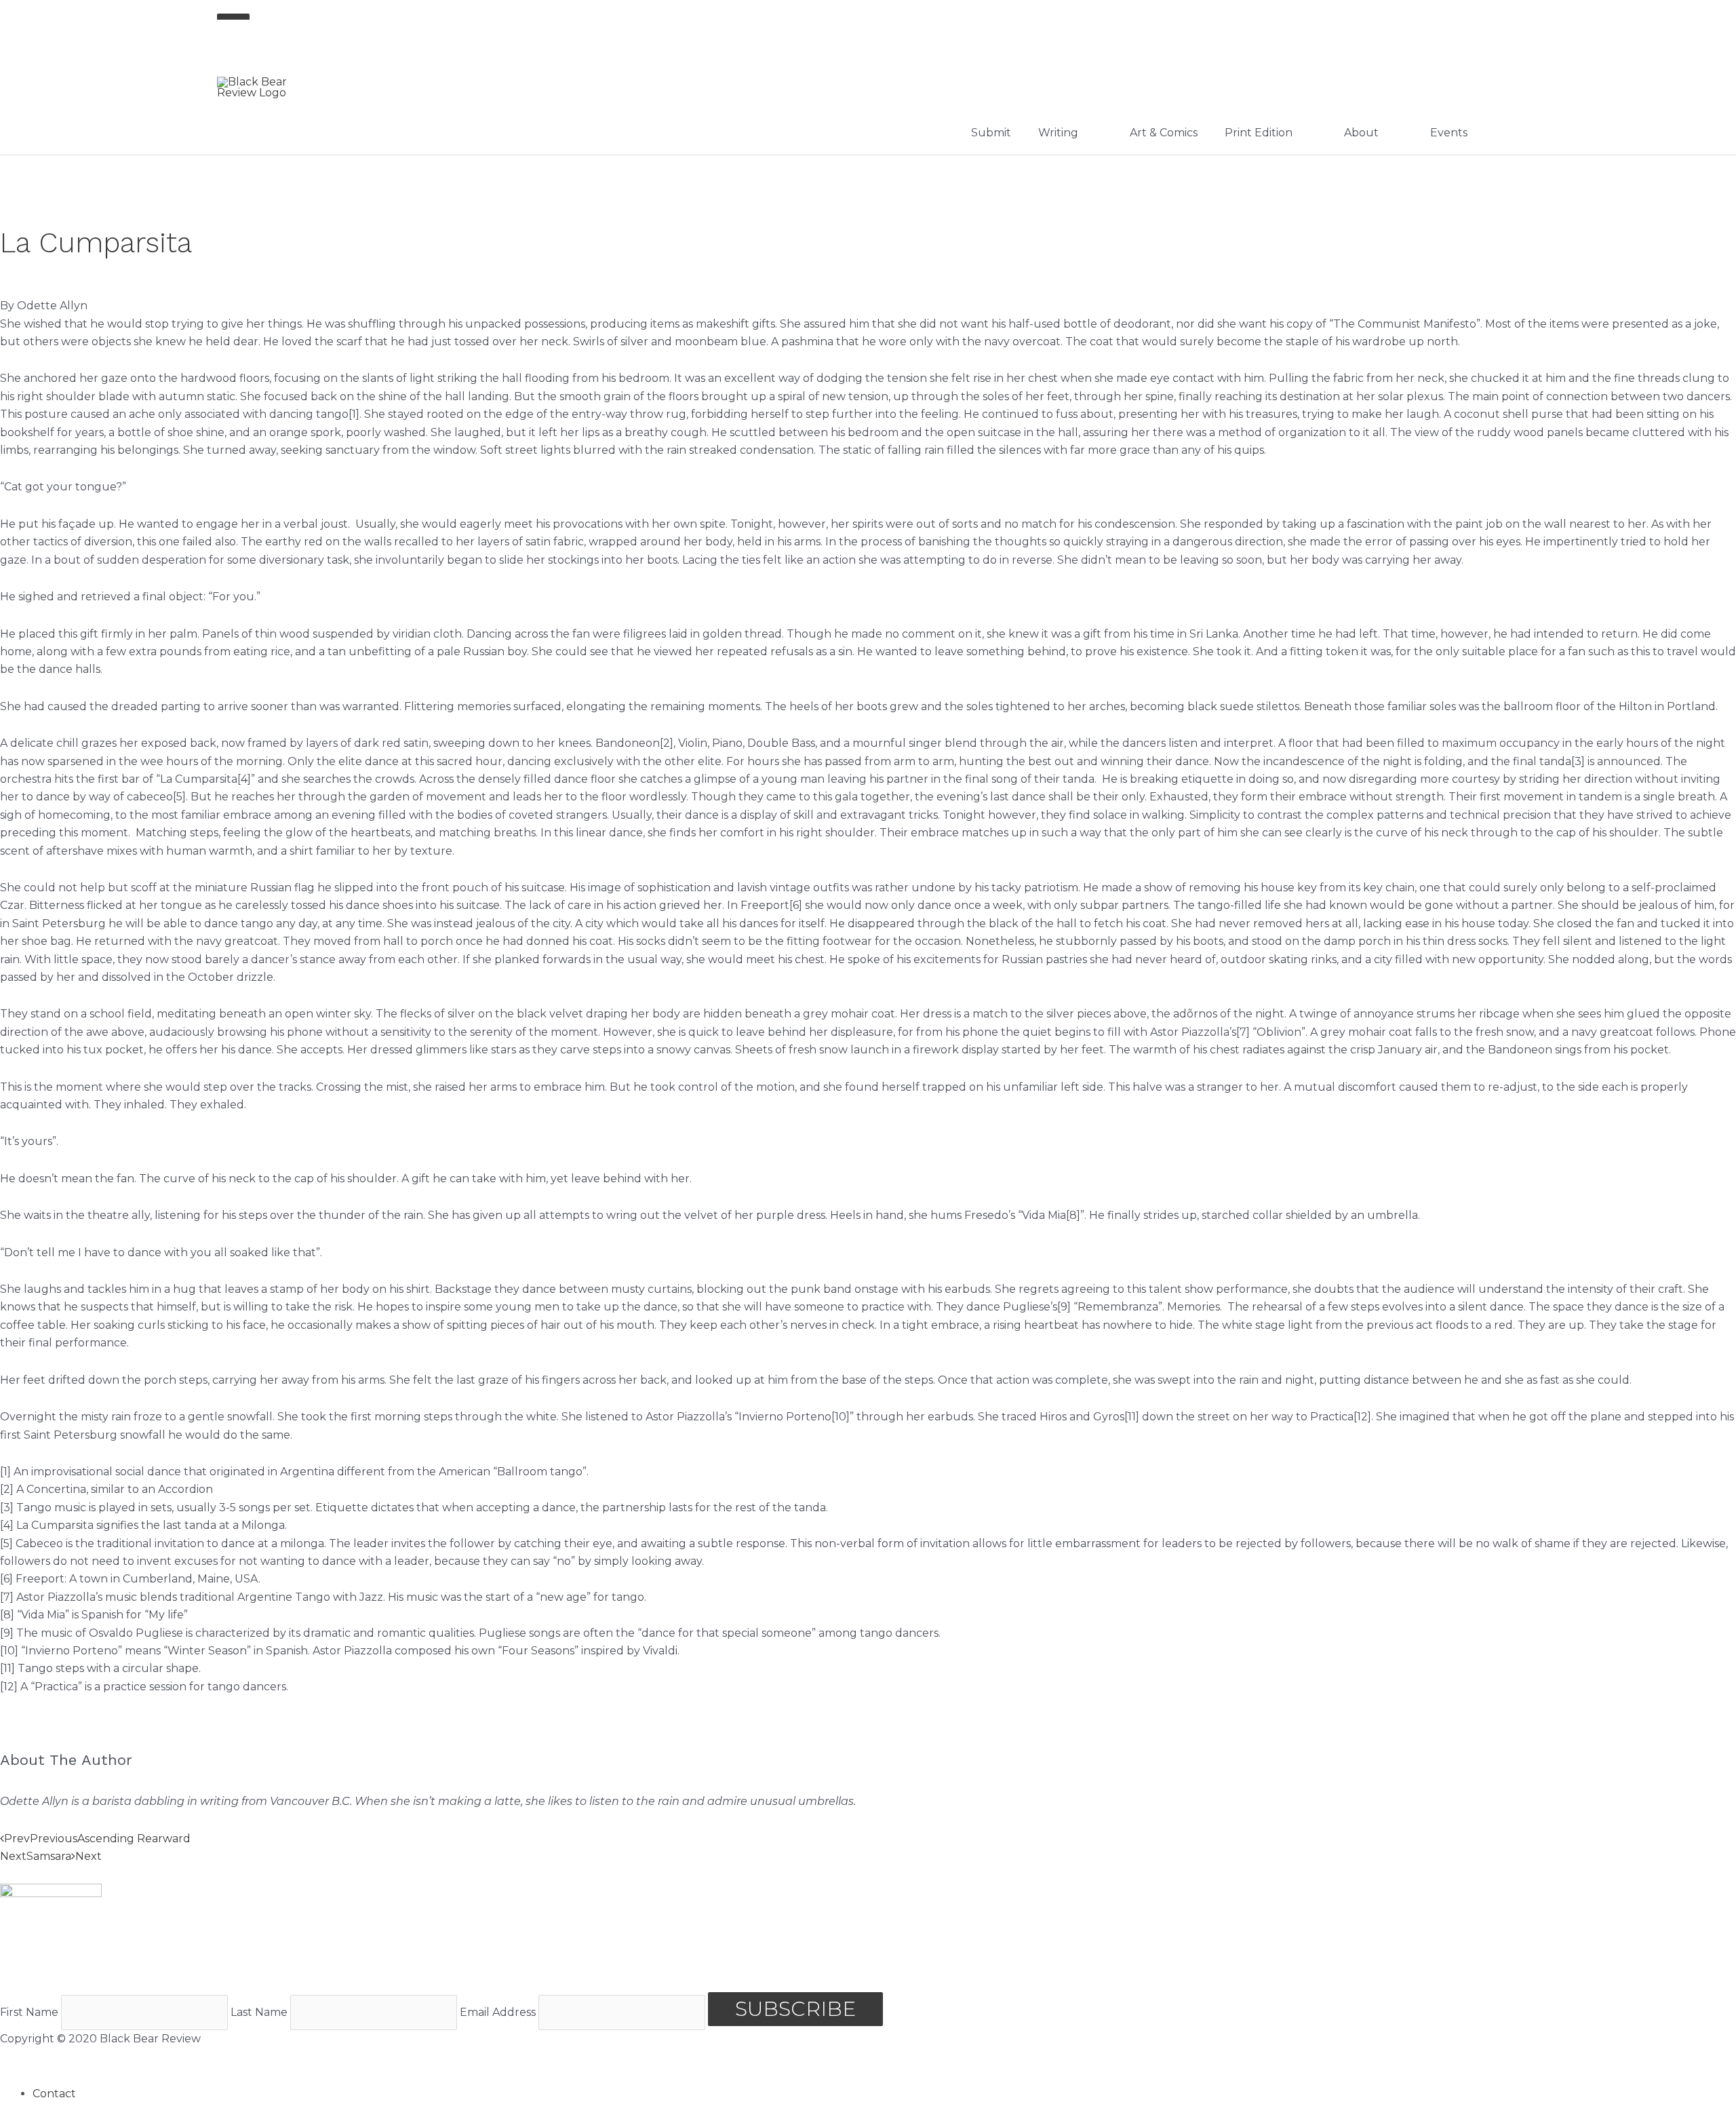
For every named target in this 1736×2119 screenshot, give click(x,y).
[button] (868, 1874)
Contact (54, 2094)
